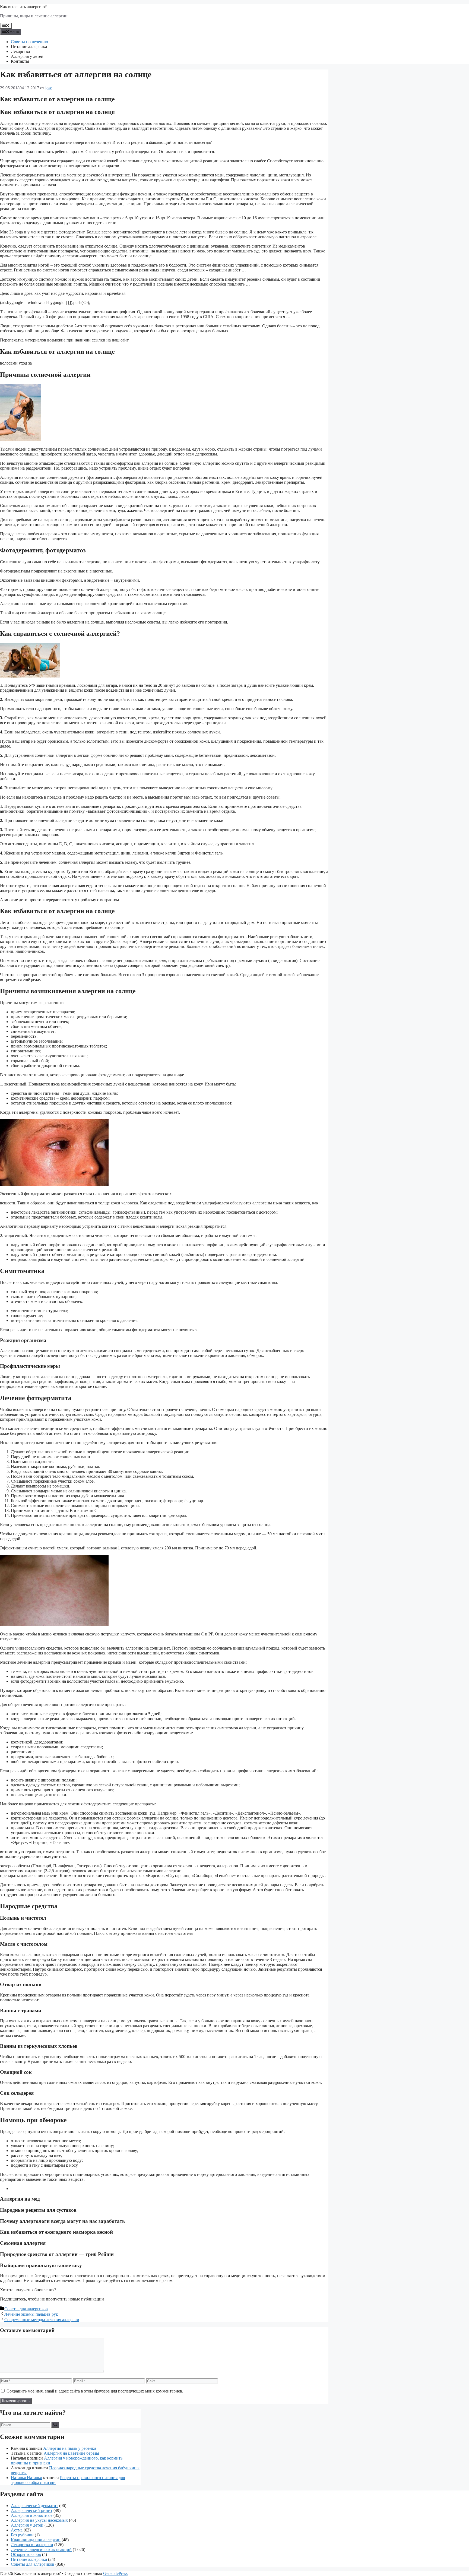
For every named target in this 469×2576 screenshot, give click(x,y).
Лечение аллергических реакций (41, 2550)
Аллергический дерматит (34, 2506)
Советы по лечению (29, 42)
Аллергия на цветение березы (71, 2453)
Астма (17, 2530)
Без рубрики (22, 2535)
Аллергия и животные (32, 2515)
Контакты (20, 61)
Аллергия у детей (27, 56)
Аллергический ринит (32, 2510)
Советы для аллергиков (26, 2309)
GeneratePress (115, 2573)
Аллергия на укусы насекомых (39, 2520)
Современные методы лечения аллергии (42, 2320)
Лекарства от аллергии (32, 2545)
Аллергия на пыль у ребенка (70, 2448)
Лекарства (20, 51)
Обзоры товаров (26, 2554)
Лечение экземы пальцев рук (31, 2314)
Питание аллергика (29, 47)
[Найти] (55, 2425)
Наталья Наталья (26, 2478)
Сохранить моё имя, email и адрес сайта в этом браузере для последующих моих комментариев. (95, 2391)
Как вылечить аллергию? (23, 7)
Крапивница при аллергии (36, 2540)
